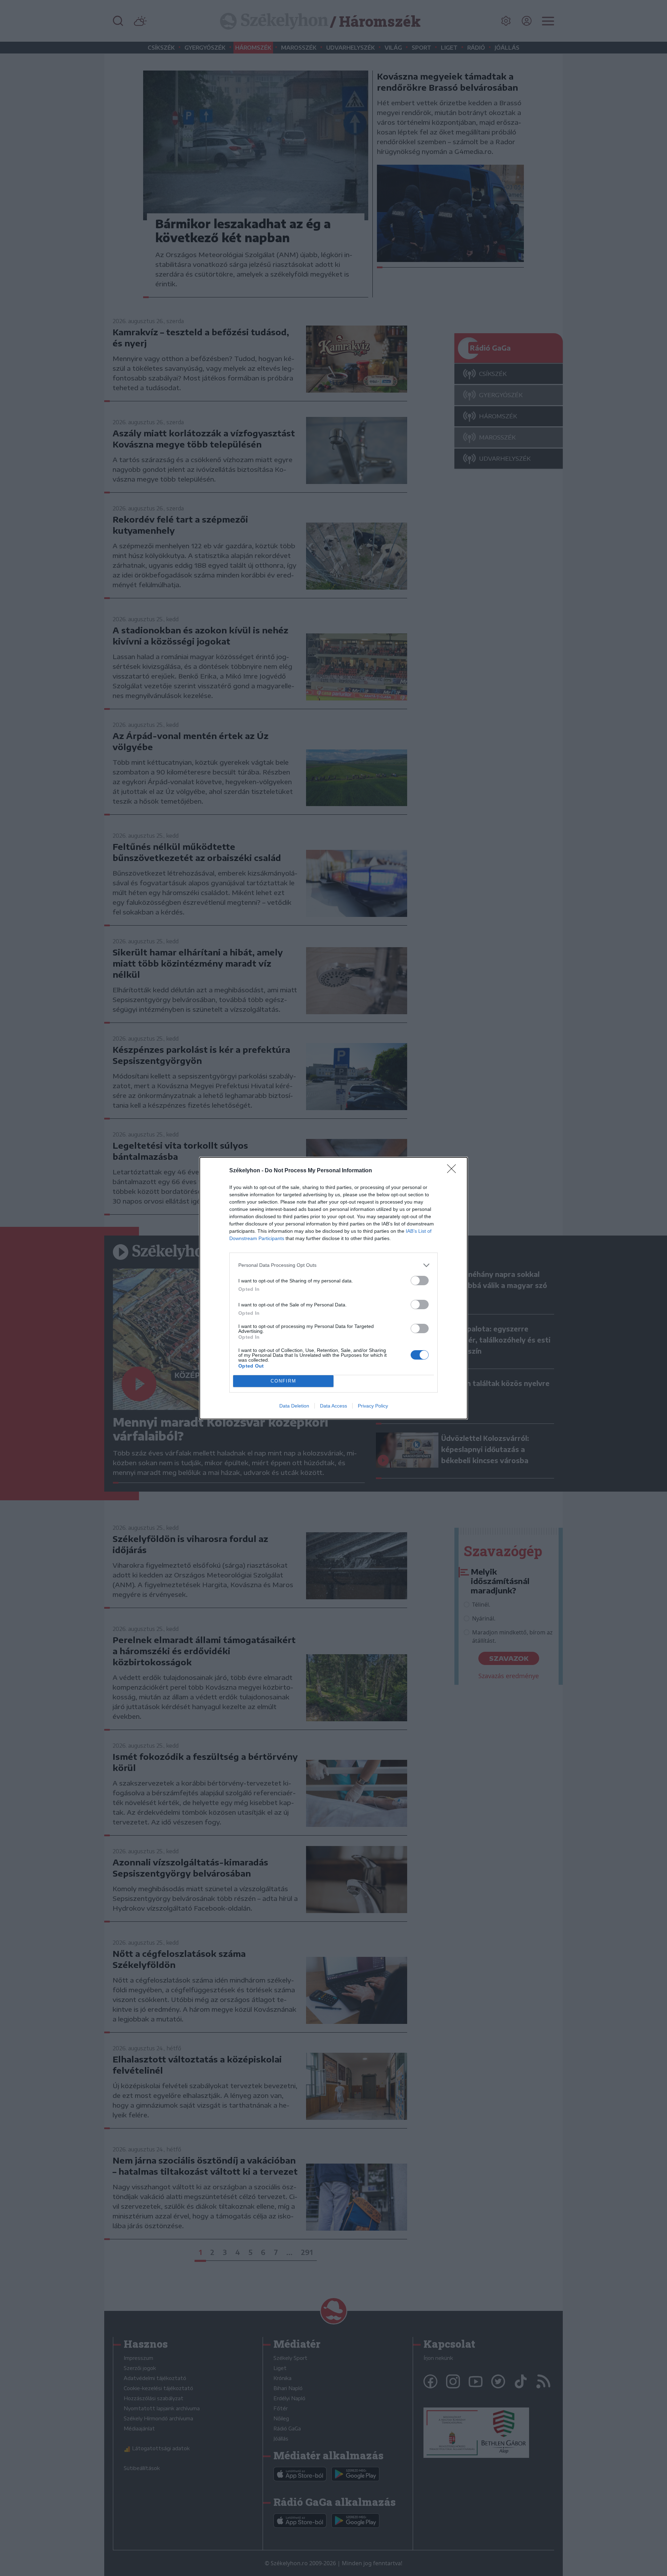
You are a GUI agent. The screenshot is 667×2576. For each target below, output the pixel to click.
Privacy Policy (373, 1406)
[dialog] (333, 1288)
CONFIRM (283, 1381)
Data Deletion (294, 1406)
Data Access (333, 1406)
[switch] (420, 1281)
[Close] (454, 1171)
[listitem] (333, 1265)
